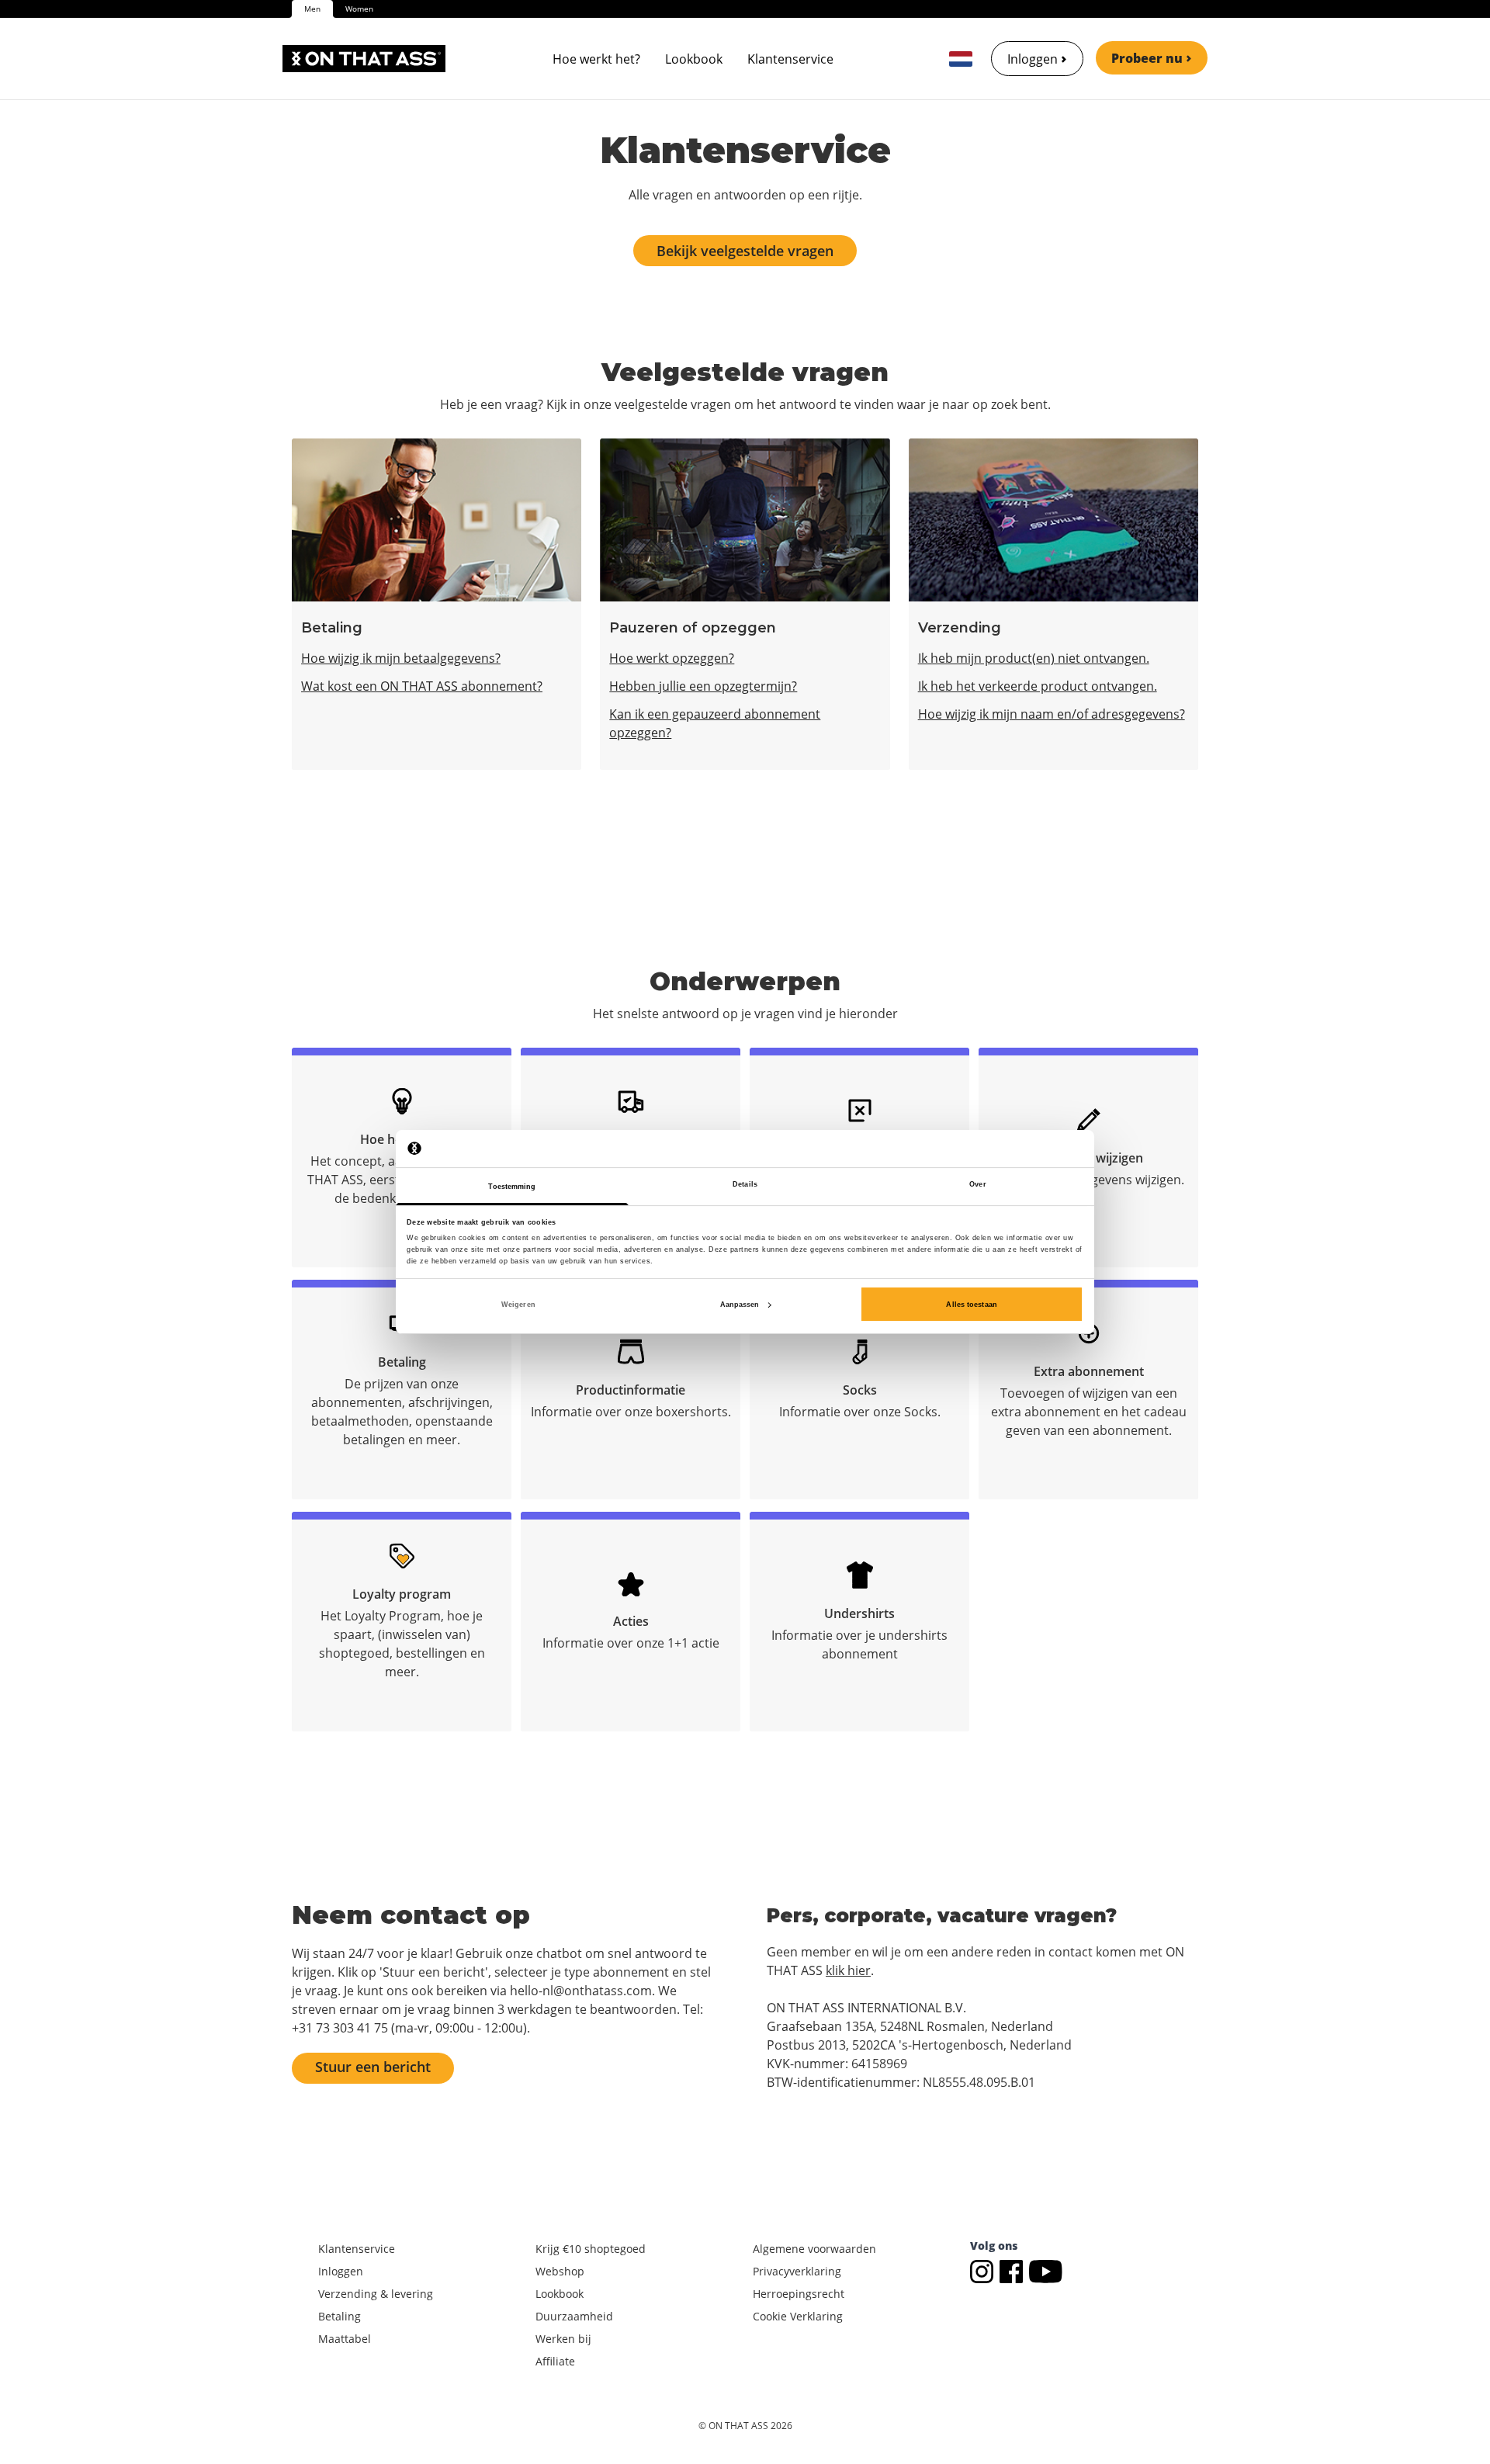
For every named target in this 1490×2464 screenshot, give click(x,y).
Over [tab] (977, 1184)
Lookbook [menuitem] (694, 59)
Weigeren (518, 1305)
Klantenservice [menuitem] (790, 59)
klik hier (848, 1970)
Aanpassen (740, 1305)
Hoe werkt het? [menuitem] (596, 59)
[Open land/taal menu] (961, 59)
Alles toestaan (971, 1305)
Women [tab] (359, 9)
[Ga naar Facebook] (1014, 2270)
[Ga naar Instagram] (985, 2270)
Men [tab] (312, 9)
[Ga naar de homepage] (364, 59)
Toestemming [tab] (512, 1187)
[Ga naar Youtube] (1046, 2270)
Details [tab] (745, 1184)
